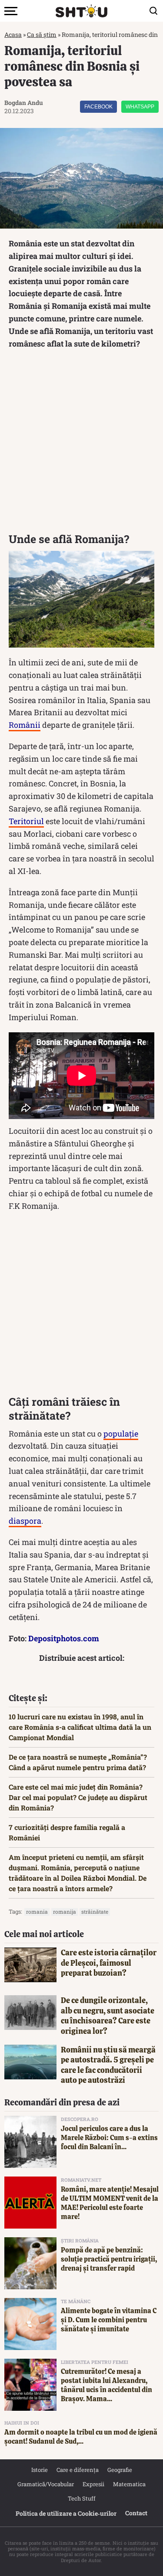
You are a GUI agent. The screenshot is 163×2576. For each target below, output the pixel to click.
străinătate (95, 1912)
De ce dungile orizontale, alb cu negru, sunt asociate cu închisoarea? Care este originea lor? (108, 2015)
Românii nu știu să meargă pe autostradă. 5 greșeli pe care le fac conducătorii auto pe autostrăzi (108, 2065)
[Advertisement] (81, 443)
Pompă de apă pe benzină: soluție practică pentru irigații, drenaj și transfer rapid (109, 2259)
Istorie (40, 2470)
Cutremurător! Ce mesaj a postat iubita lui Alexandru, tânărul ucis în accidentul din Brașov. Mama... (106, 2385)
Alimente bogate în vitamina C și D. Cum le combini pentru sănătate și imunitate (109, 2320)
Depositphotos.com (64, 1638)
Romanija (65, 1912)
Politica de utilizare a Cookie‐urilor (66, 2513)
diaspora (25, 1521)
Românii (25, 725)
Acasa (13, 34)
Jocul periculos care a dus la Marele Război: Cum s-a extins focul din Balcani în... (109, 2138)
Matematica (129, 2484)
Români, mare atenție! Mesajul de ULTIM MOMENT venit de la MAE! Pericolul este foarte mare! (110, 2203)
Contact (136, 2513)
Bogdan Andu (24, 103)
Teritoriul (26, 821)
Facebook (98, 107)
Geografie (120, 2470)
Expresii (93, 2484)
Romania (37, 1912)
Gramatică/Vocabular (46, 2484)
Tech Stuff (82, 2498)
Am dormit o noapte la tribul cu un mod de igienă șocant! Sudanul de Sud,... (81, 2437)
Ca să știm (42, 34)
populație (121, 1434)
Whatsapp (140, 107)
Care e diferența (78, 2470)
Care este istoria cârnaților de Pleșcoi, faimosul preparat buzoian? (109, 1963)
